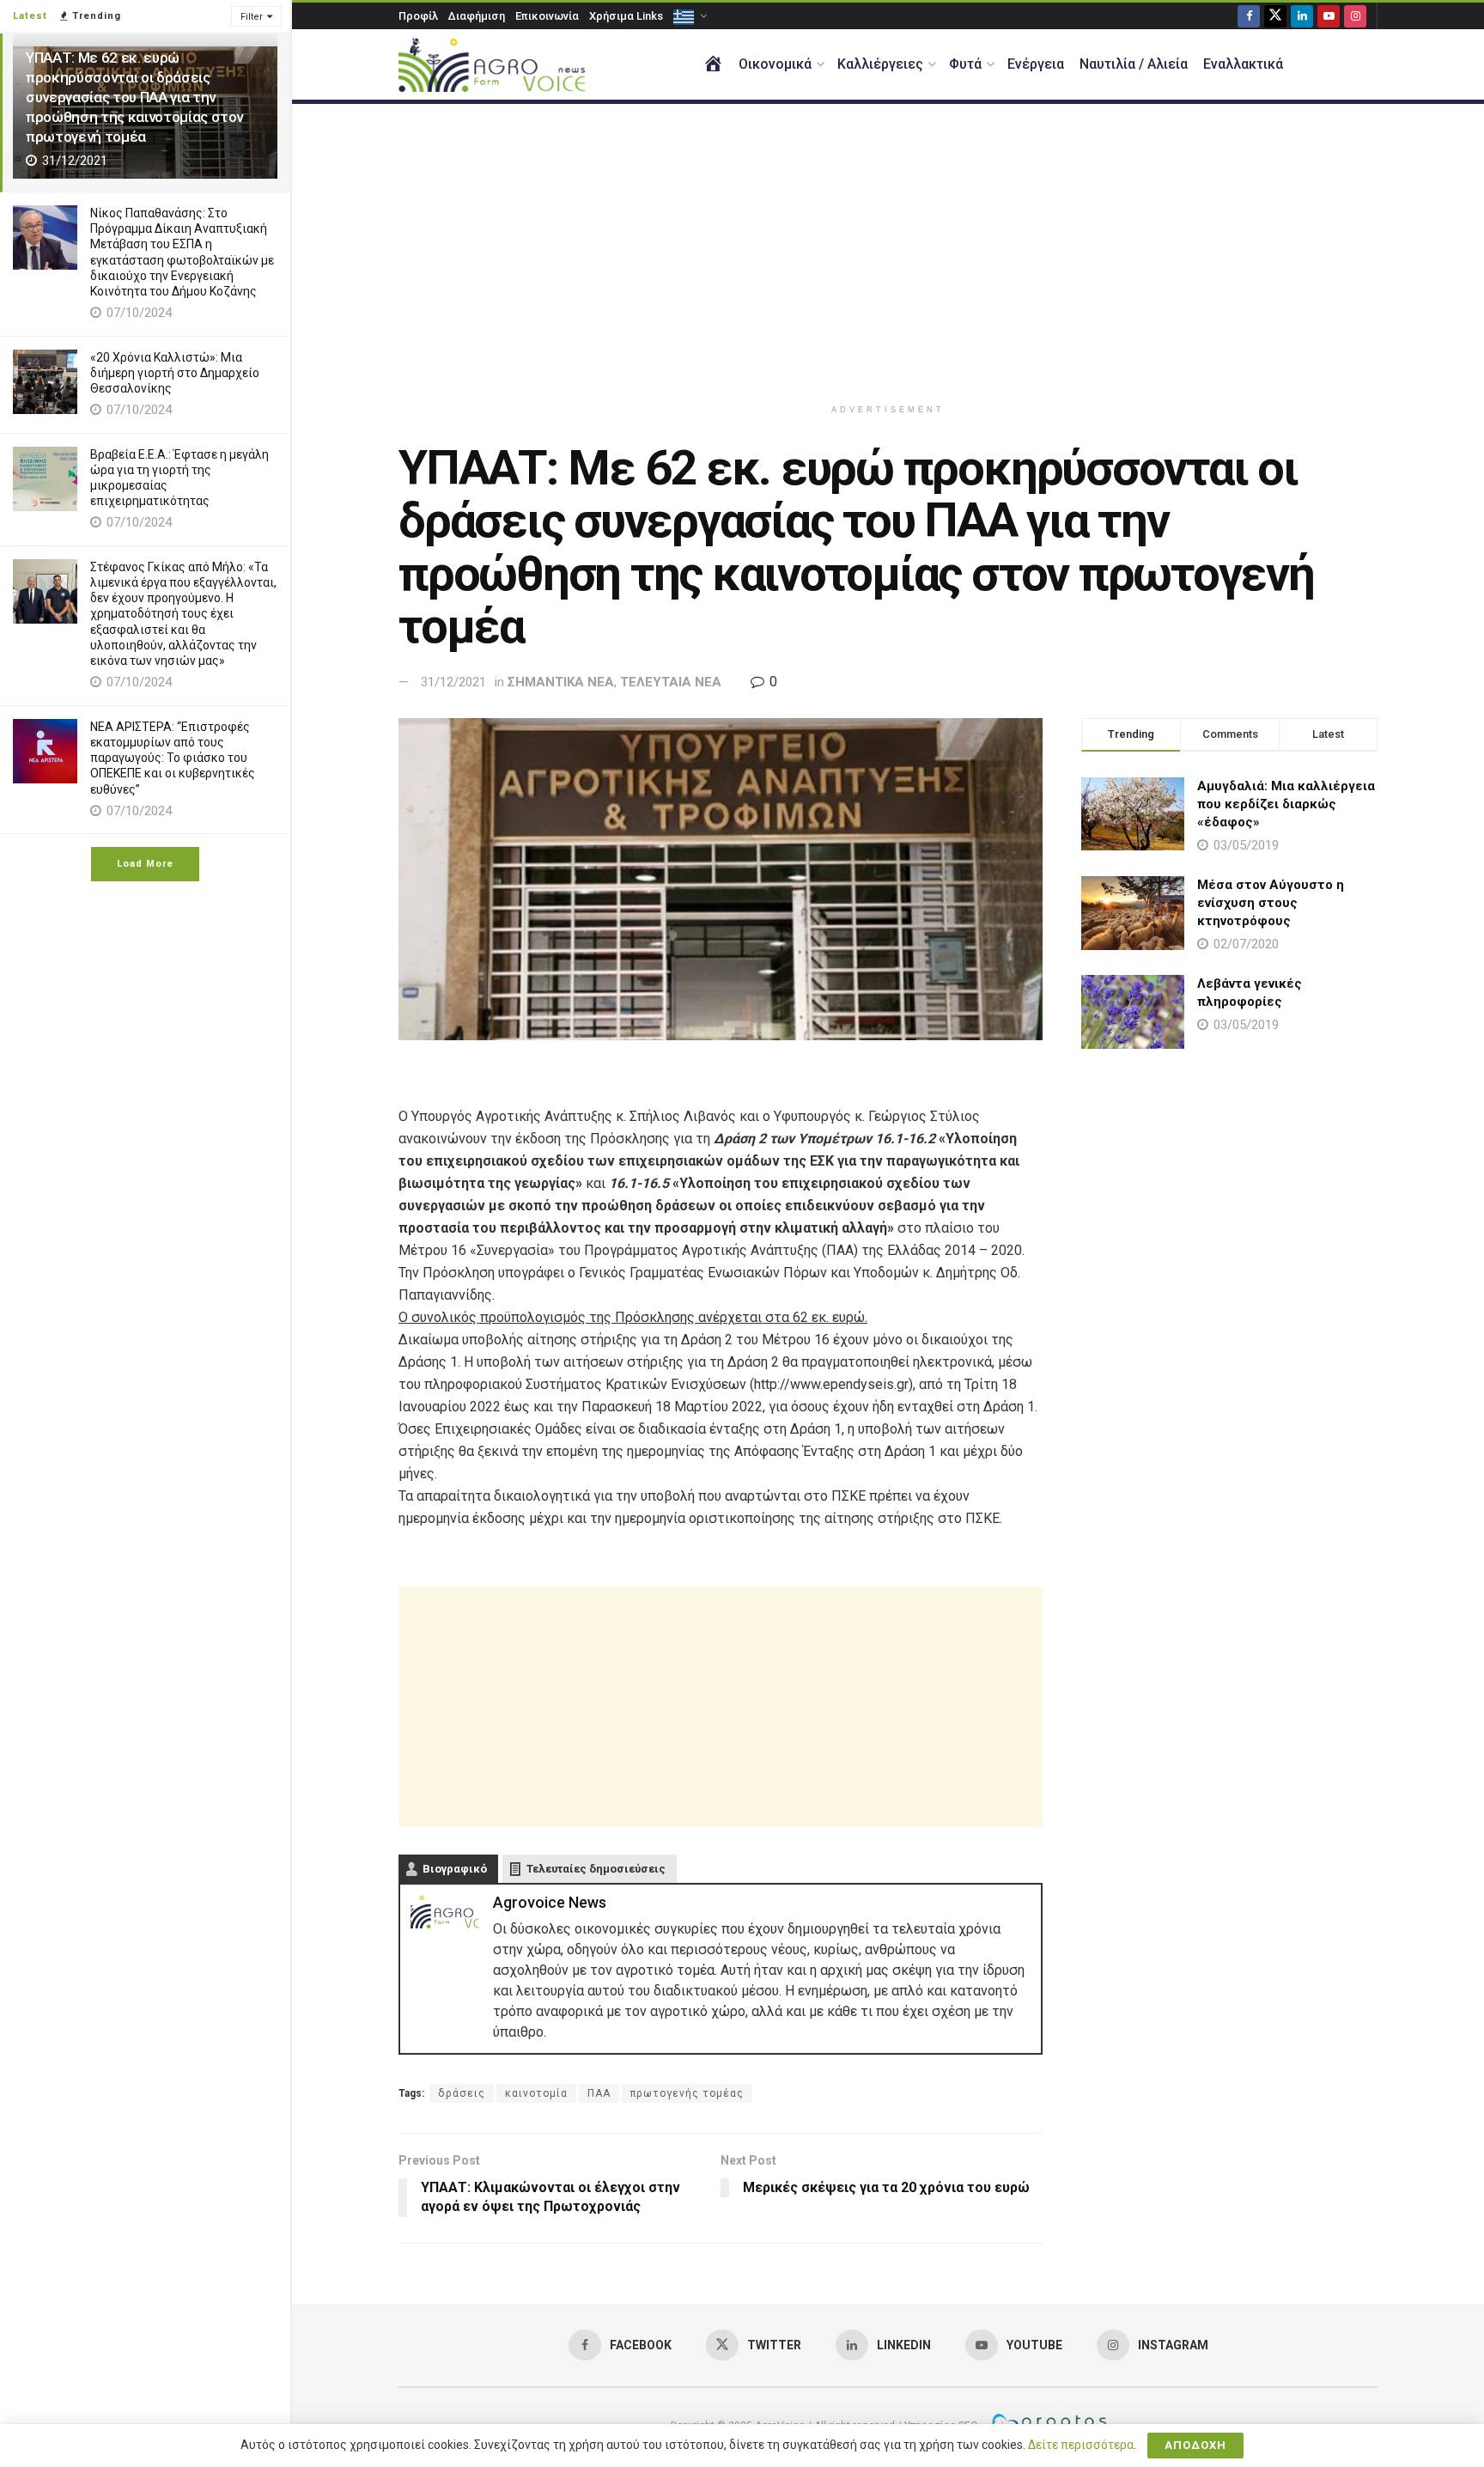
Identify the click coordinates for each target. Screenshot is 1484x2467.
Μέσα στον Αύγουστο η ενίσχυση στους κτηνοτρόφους (1271, 903)
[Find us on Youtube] (1329, 16)
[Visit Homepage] (492, 65)
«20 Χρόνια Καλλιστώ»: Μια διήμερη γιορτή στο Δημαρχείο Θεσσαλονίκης (175, 373)
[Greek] (689, 16)
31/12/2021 (453, 682)
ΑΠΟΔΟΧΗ (1195, 2445)
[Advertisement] (888, 250)
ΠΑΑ (599, 2093)
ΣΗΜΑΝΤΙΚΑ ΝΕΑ (561, 682)
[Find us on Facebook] (1249, 16)
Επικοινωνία (547, 16)
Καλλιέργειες (880, 64)
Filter (252, 17)
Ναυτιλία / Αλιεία (1134, 64)
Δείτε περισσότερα (1081, 2445)
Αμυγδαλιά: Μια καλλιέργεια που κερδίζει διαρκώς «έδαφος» (1286, 804)
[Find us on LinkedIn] (1302, 16)
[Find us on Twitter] (1275, 16)
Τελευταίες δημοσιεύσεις (596, 1869)
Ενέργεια (1036, 64)
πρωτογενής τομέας (687, 2093)
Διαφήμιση (477, 16)
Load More (145, 864)
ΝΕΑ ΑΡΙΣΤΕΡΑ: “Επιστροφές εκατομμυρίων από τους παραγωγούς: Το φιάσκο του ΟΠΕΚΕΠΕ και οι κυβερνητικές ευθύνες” (173, 758)
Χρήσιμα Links (626, 16)
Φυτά (965, 64)
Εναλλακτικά (1243, 64)
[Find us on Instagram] (1355, 16)
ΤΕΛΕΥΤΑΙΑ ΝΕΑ (671, 682)
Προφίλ (418, 16)
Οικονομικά (775, 64)
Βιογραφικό (455, 1869)
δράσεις (462, 2093)
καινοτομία (536, 2093)
